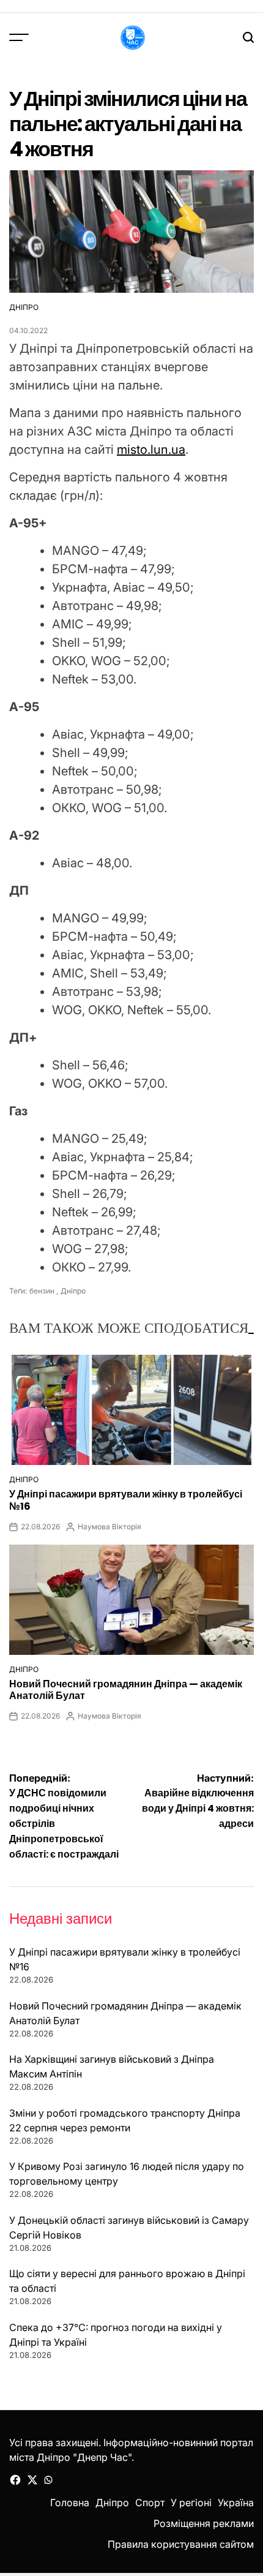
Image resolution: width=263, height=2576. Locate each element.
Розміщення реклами (204, 2523)
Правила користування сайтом (181, 2544)
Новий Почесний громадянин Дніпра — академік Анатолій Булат (126, 1690)
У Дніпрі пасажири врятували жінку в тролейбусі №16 (126, 1500)
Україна (236, 2503)
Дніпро (24, 307)
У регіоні (191, 2503)
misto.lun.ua (151, 450)
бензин (42, 1291)
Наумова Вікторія (109, 1527)
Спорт (150, 2503)
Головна (70, 2503)
